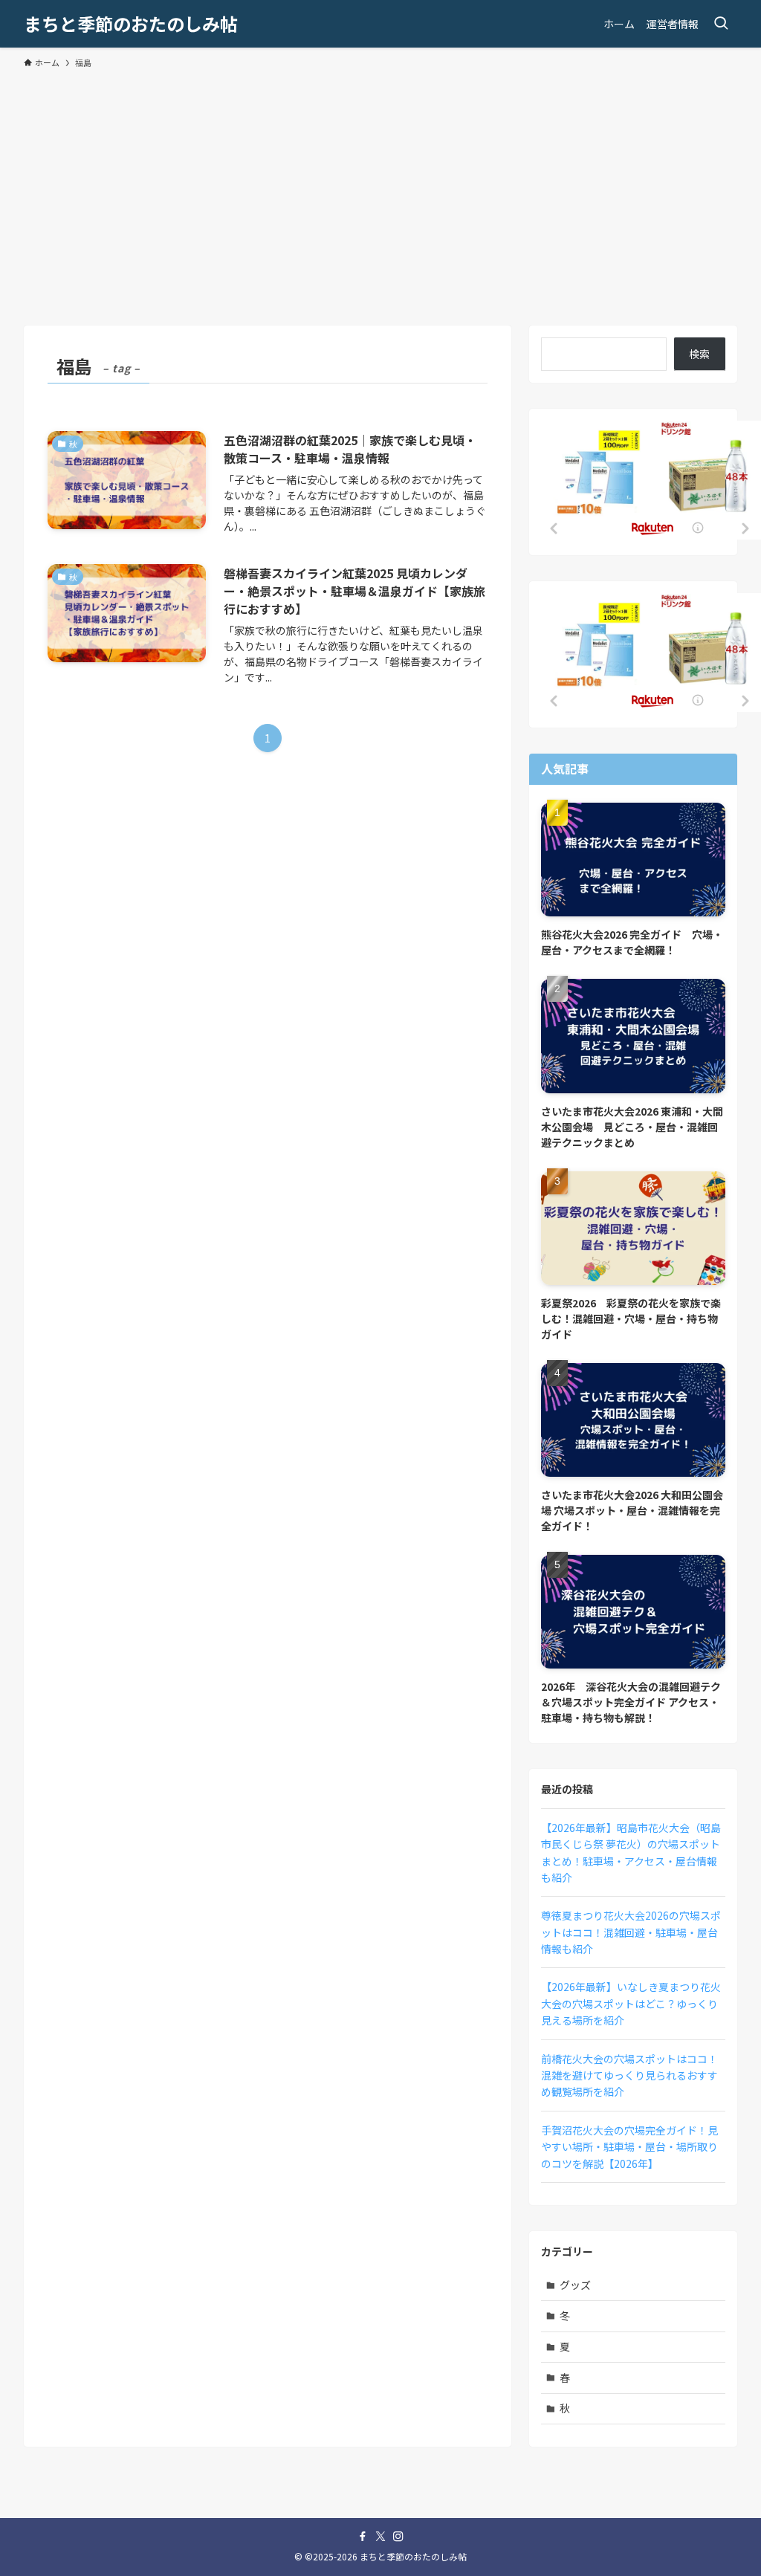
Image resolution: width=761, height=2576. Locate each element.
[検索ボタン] (721, 24)
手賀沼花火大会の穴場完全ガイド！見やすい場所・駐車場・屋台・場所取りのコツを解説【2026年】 (629, 2147)
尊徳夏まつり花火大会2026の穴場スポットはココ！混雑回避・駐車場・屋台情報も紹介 (631, 1932)
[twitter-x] (380, 2537)
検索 (699, 354)
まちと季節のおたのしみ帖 (131, 24)
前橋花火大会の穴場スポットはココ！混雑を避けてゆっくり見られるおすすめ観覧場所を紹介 (629, 2075)
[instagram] (398, 2537)
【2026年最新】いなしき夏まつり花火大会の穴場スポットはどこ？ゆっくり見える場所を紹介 (631, 2003)
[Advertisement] (380, 190)
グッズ (575, 2285)
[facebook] (363, 2537)
